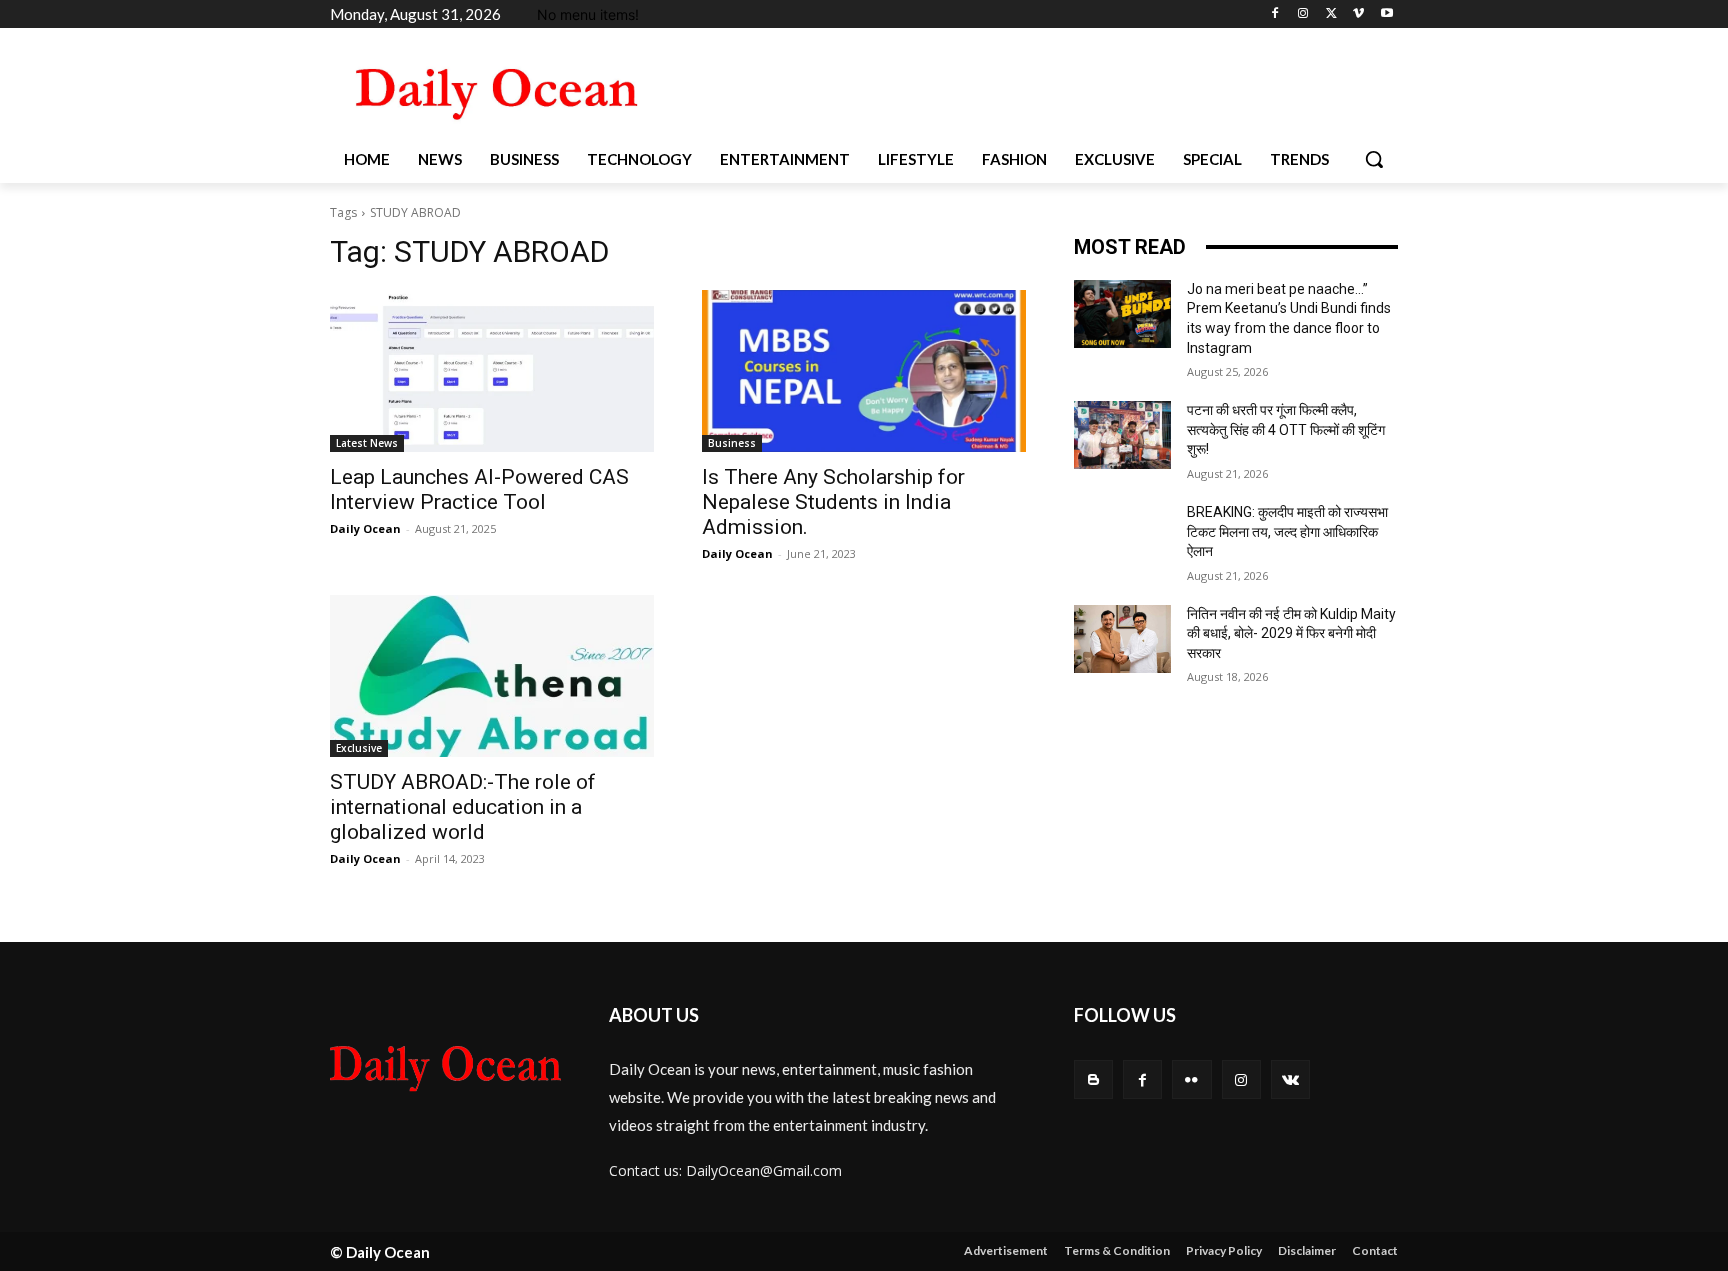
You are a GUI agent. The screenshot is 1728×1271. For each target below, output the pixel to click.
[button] (1374, 159)
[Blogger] (1093, 1079)
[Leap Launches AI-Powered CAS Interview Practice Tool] (492, 371)
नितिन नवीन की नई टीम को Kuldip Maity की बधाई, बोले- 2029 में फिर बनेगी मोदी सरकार (1291, 633)
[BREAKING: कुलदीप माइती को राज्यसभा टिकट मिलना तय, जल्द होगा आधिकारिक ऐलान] (1122, 537)
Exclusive (359, 748)
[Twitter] (1331, 14)
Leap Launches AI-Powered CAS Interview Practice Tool (479, 489)
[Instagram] (1303, 14)
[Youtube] (1386, 14)
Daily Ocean (365, 528)
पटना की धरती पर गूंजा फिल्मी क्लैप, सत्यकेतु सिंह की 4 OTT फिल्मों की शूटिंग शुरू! (1286, 429)
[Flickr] (1191, 1079)
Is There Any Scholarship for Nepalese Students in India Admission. (833, 502)
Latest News (367, 443)
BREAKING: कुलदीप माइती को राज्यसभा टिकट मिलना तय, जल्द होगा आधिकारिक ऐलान (1287, 531)
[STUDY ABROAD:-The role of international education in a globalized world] (492, 676)
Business (732, 443)
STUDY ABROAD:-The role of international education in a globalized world (463, 807)
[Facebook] (1275, 14)
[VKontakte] (1290, 1079)
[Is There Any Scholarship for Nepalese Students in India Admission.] (864, 371)
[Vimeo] (1358, 14)
